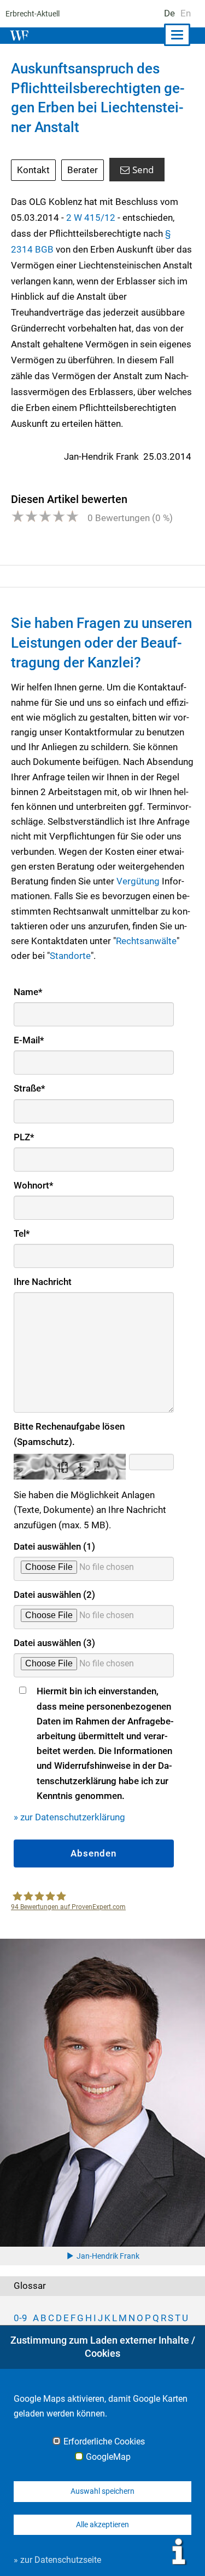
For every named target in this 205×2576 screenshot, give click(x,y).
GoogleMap (108, 2457)
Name (28, 992)
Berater (83, 170)
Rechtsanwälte (146, 941)
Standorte (70, 956)
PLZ (24, 1137)
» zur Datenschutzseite (57, 2560)
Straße (30, 1088)
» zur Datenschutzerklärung (69, 1817)
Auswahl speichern (102, 2491)
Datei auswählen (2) (54, 1595)
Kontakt (33, 170)
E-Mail (29, 1040)
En (186, 13)
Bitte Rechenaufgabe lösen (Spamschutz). (69, 1434)
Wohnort (34, 1185)
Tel (22, 1233)
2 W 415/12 (91, 218)
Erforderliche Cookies (104, 2442)
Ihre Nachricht (43, 1282)
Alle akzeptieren (102, 2524)
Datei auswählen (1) (54, 1546)
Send (143, 170)
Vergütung (138, 881)
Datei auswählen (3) (54, 1643)
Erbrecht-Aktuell (33, 14)
